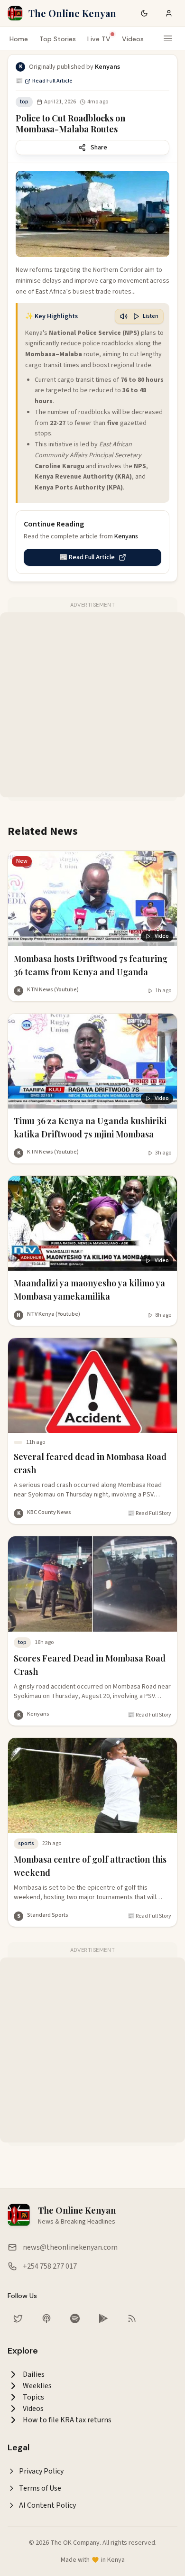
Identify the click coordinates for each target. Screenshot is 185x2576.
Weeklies (37, 2386)
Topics (33, 2397)
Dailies (34, 2374)
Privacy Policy (41, 2471)
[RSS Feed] (132, 2318)
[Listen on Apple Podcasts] (46, 2318)
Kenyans (38, 1714)
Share (99, 148)
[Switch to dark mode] (144, 13)
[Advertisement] (92, 705)
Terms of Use (40, 2488)
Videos (133, 39)
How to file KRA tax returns (67, 2420)
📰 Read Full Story (149, 1514)
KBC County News (49, 1512)
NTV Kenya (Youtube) (54, 1314)
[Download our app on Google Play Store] (103, 2318)
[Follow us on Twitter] (18, 2318)
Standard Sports (48, 1915)
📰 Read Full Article (44, 81)
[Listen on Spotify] (75, 2318)
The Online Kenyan (72, 13)
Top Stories (58, 39)
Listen (151, 316)
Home (19, 39)
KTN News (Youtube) (53, 990)
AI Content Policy (47, 2505)
